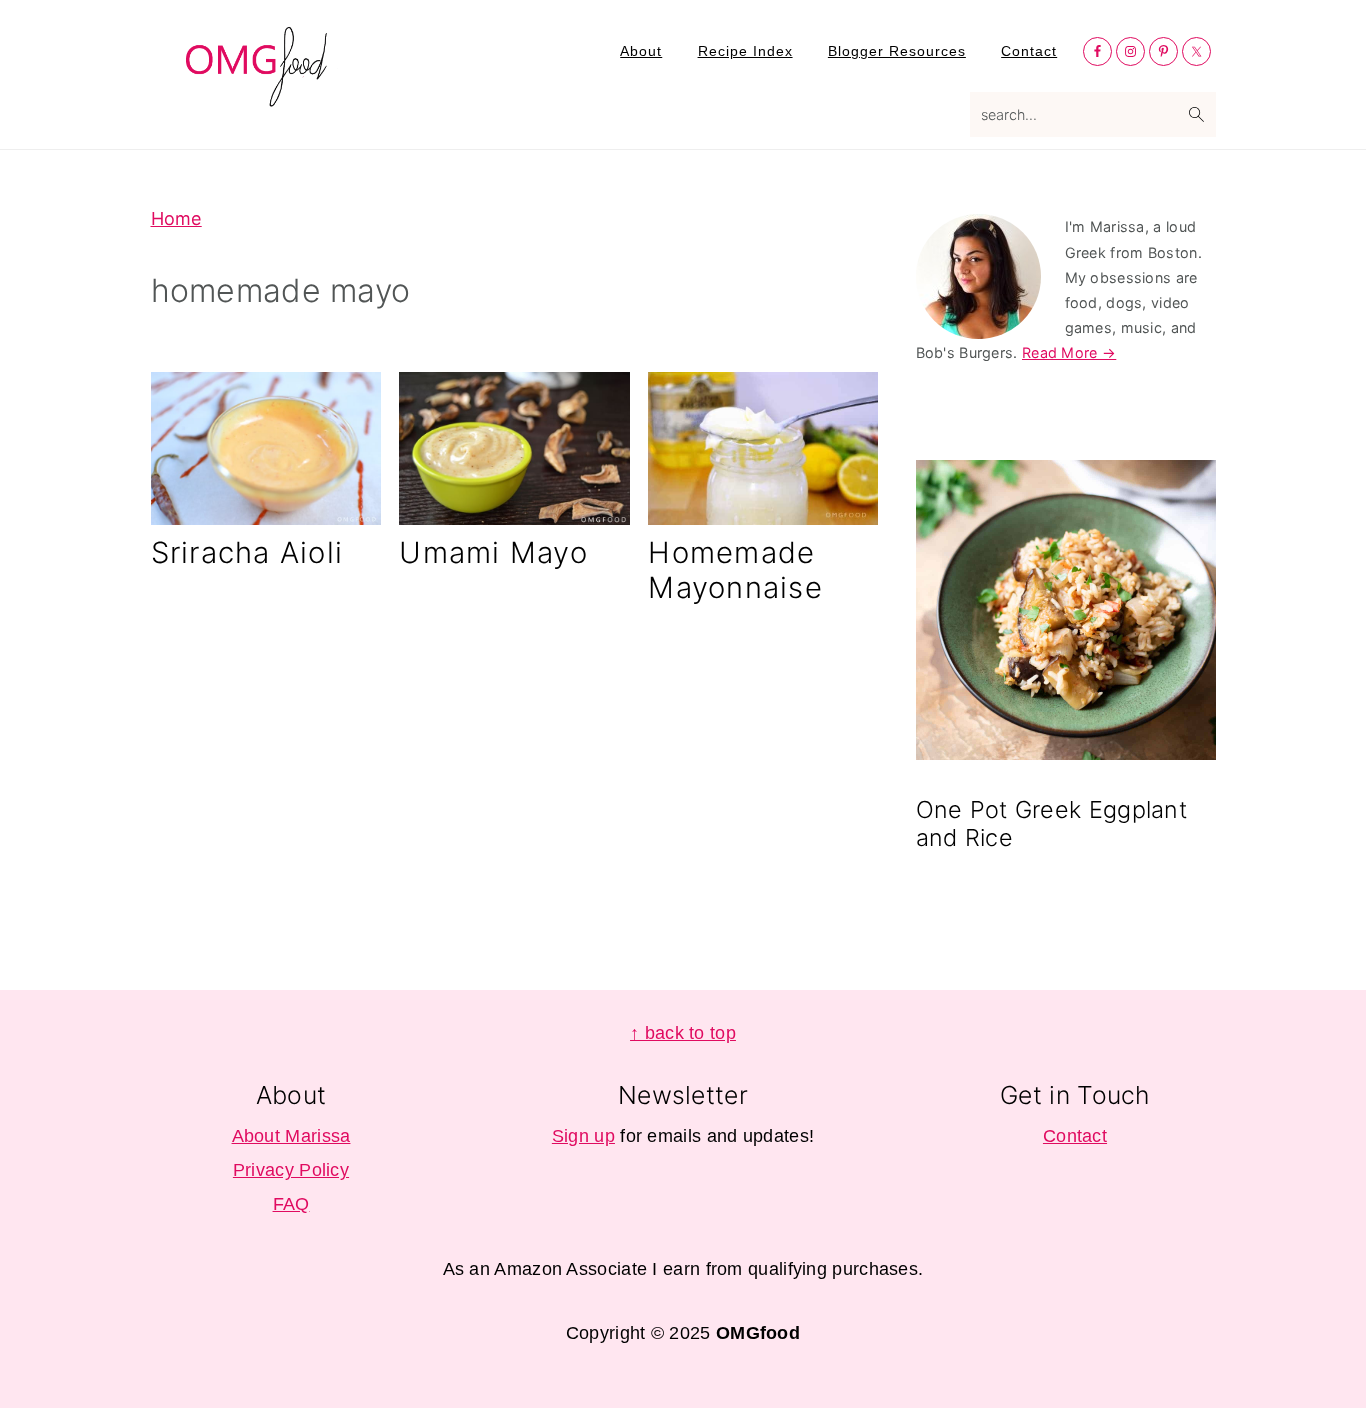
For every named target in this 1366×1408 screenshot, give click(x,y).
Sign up (583, 1136)
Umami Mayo (493, 552)
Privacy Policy (291, 1170)
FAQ (291, 1204)
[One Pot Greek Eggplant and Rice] (1066, 613)
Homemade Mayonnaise (735, 570)
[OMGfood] (258, 95)
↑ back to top (683, 1033)
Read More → (1069, 352)
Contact (1075, 1136)
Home (176, 218)
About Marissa (291, 1136)
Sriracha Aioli (247, 552)
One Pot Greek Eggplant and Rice (1052, 823)
